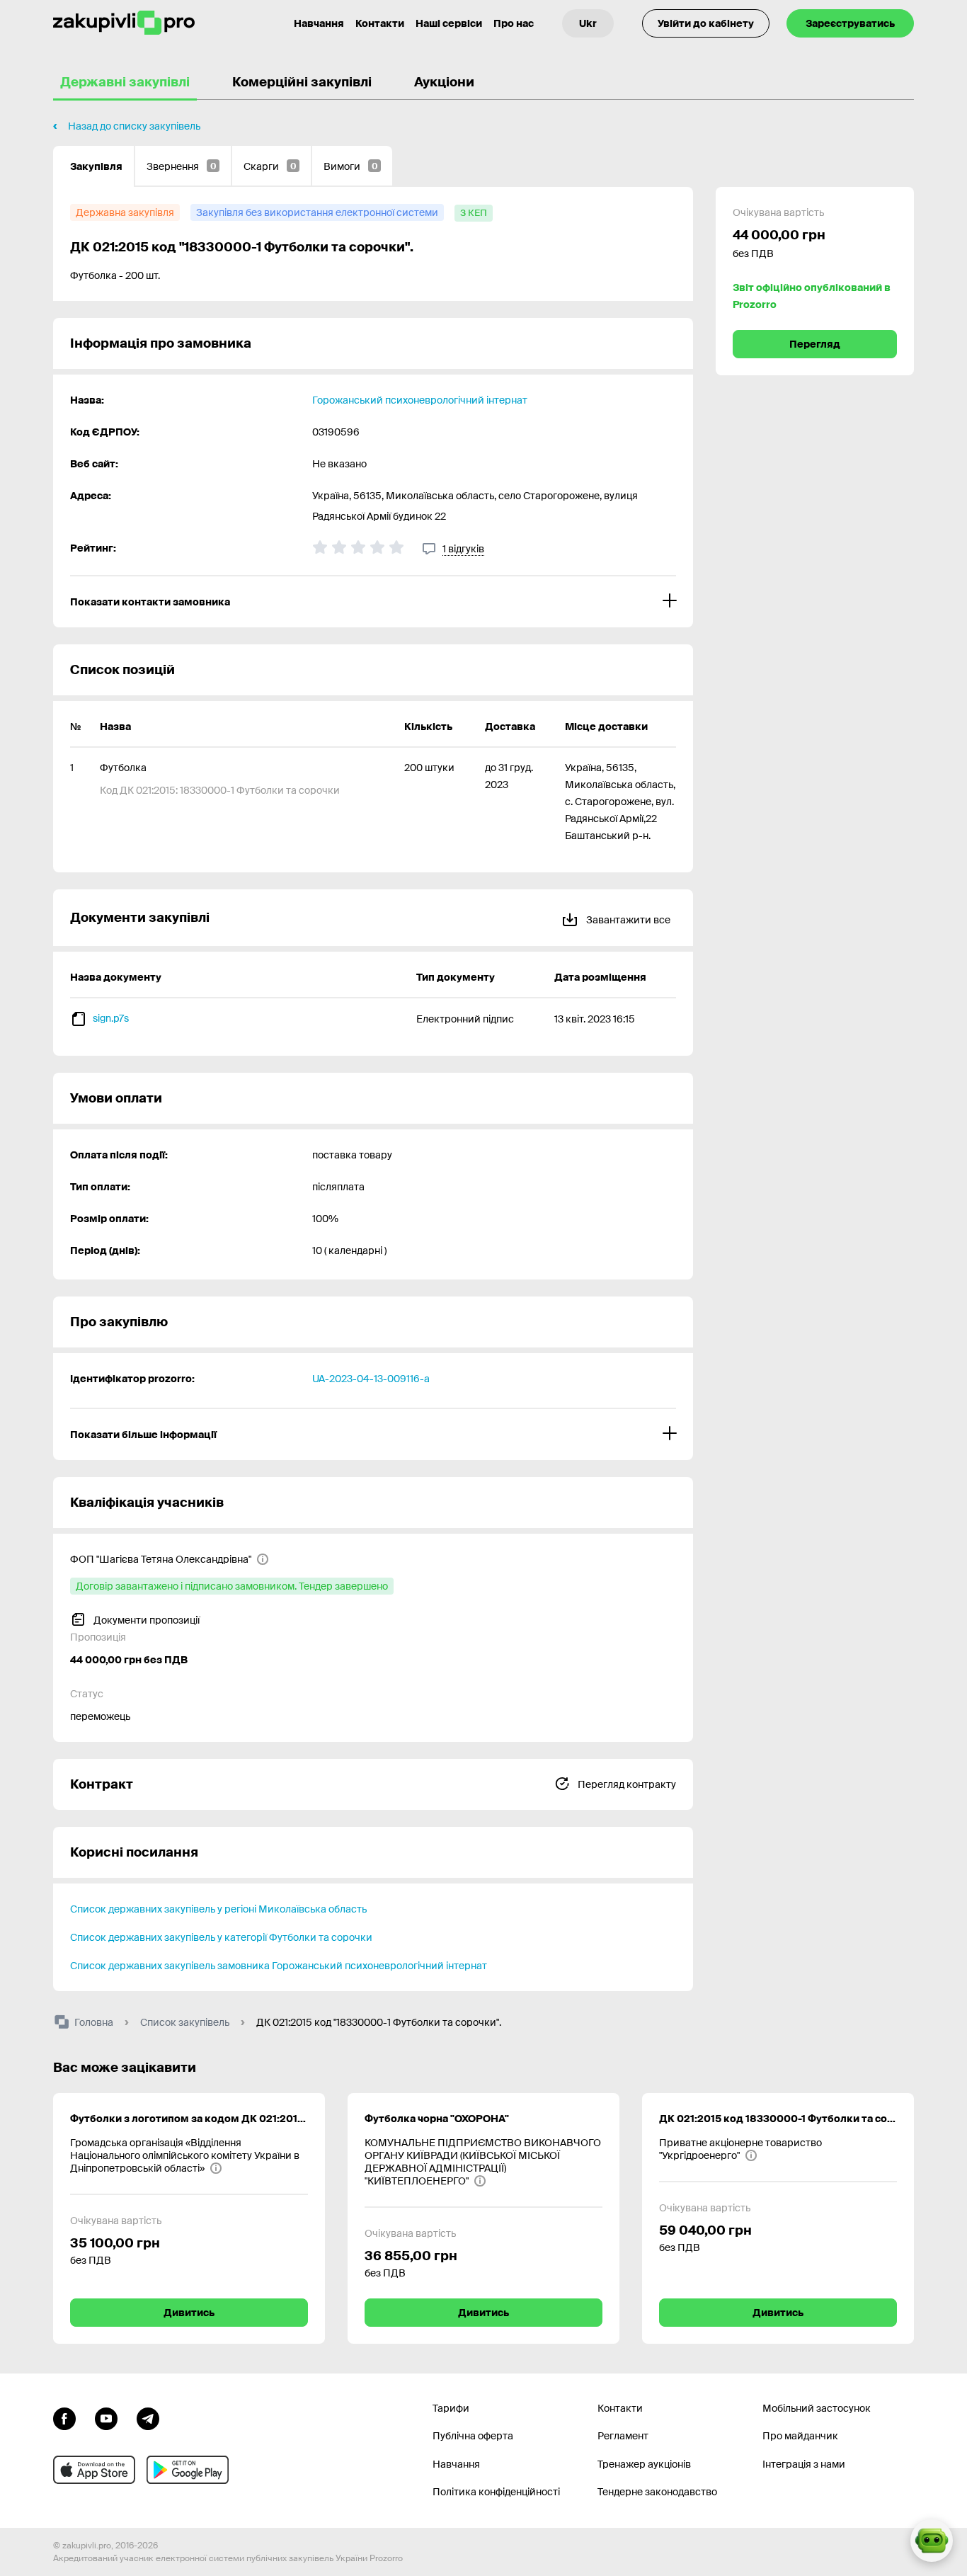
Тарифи (451, 2408)
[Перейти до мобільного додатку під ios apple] (94, 2470)
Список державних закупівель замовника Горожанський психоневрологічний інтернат (279, 1966)
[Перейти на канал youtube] (106, 2417)
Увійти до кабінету (706, 23)
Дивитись (189, 2313)
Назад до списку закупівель (134, 126)
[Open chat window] (932, 2541)
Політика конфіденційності (496, 2492)
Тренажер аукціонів (644, 2464)
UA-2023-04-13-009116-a (371, 1379)
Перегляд (815, 344)
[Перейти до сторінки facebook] (64, 2417)
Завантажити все (627, 920)
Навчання (319, 23)
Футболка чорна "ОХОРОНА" (437, 2119)
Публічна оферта (473, 2436)
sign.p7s (111, 1018)
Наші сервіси (449, 23)
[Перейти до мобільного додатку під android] (188, 2470)
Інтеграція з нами (804, 2464)
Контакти (380, 23)
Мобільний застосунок (817, 2408)
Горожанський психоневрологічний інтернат (420, 400)
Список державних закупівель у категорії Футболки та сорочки (221, 1937)
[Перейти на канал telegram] (148, 2417)
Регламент (623, 2436)
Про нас (514, 23)
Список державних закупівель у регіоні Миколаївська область (218, 1909)
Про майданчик (800, 2436)
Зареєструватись (850, 23)
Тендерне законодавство (657, 2492)
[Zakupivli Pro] (124, 23)
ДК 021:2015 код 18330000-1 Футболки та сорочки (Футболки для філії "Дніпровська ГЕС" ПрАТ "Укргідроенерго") (778, 2119)
